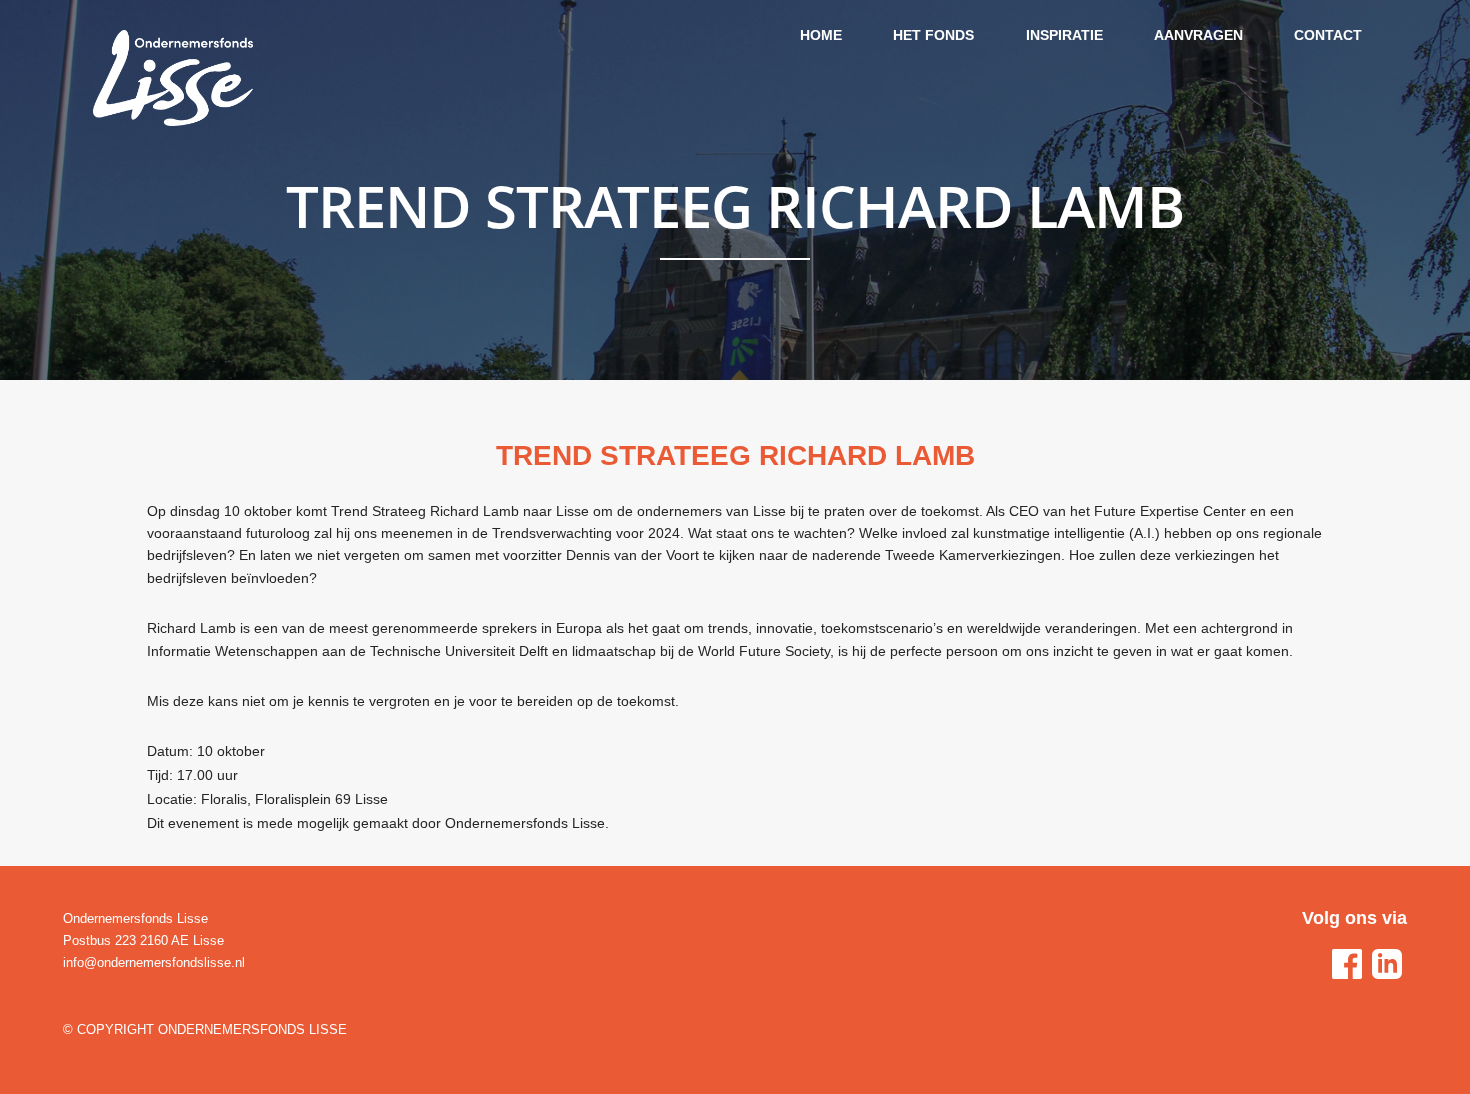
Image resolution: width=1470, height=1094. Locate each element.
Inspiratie (1064, 35)
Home (821, 35)
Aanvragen (1198, 35)
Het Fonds (933, 35)
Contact (1328, 35)
